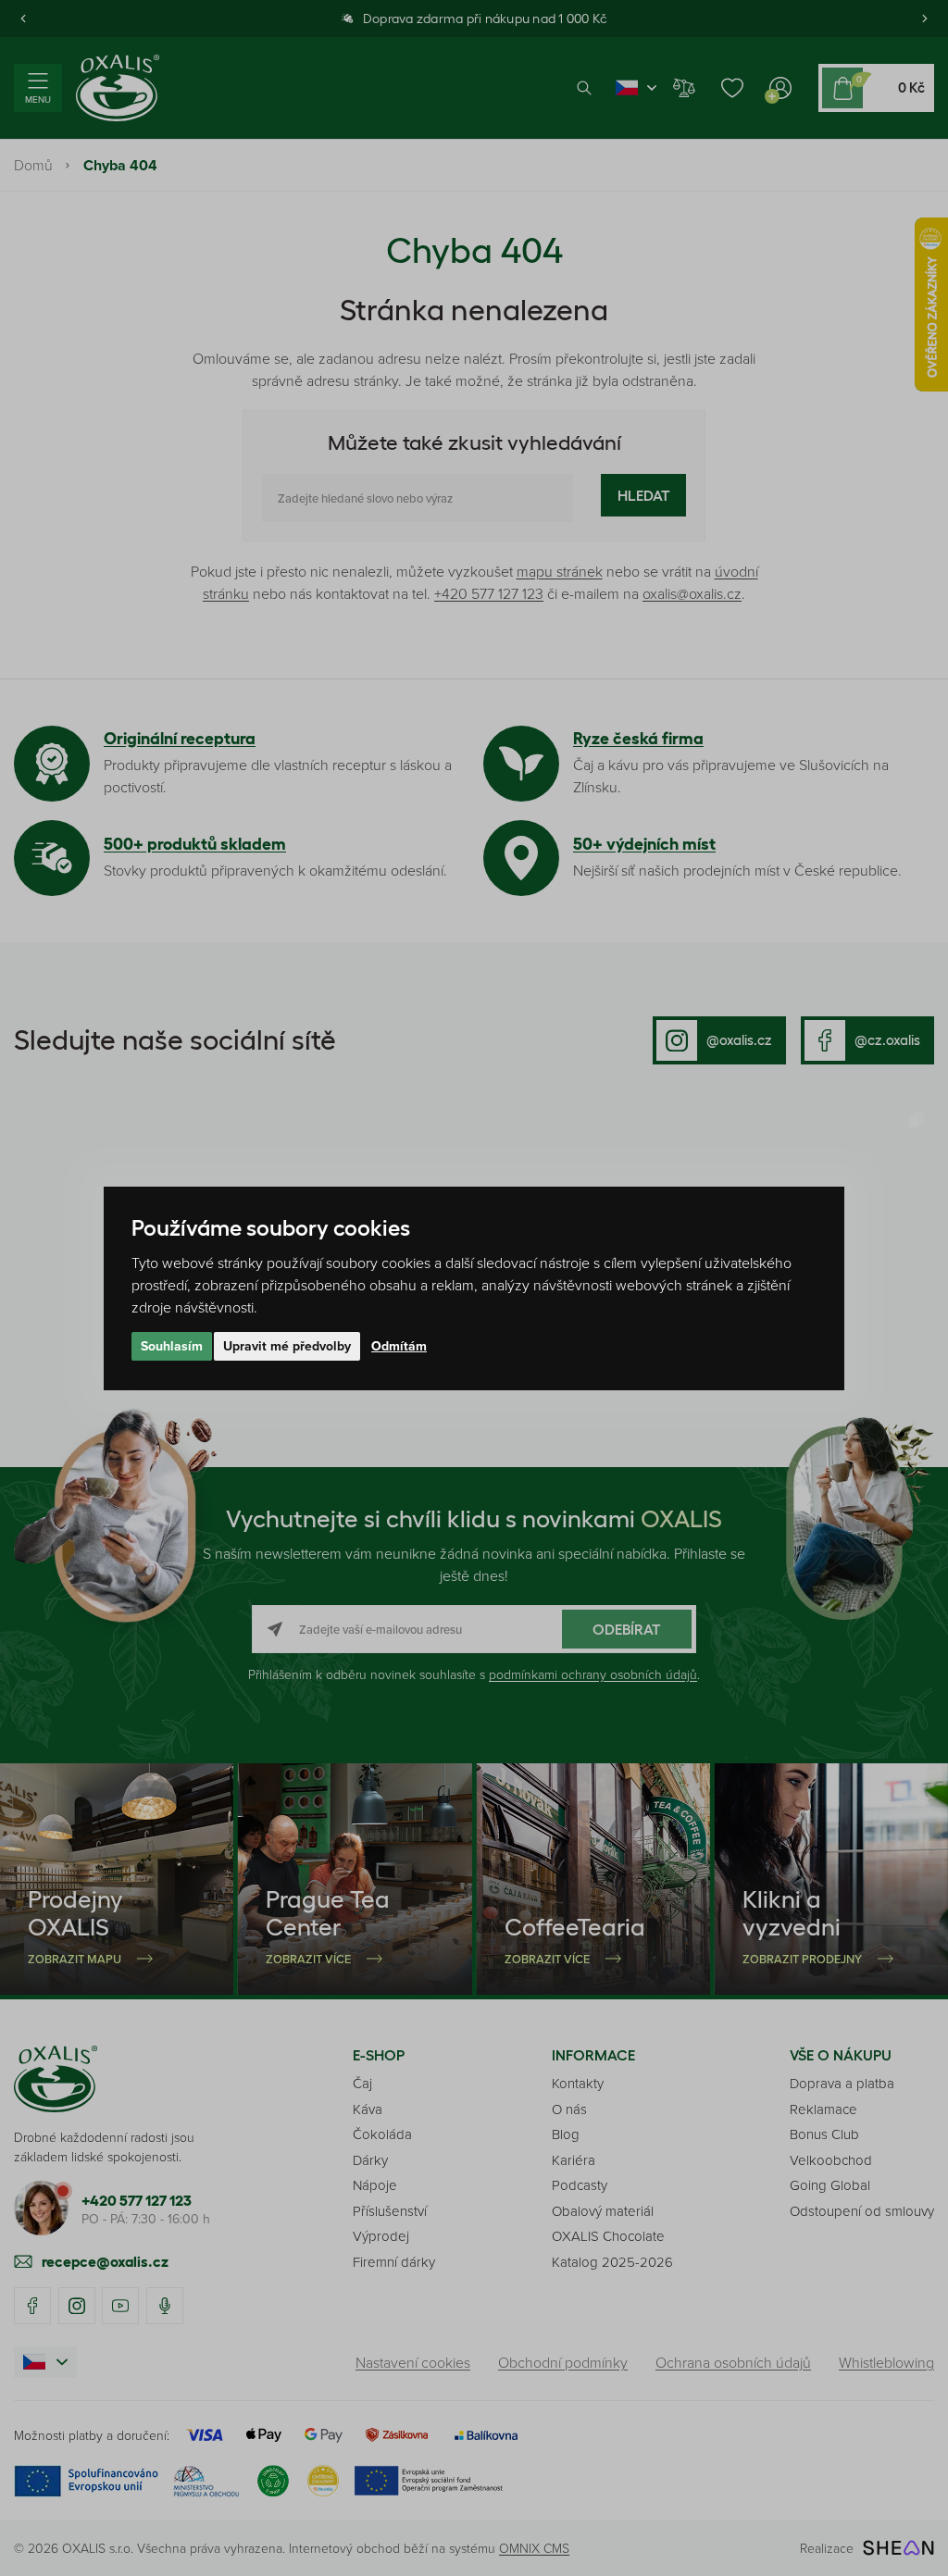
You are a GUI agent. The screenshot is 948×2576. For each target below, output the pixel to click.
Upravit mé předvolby (287, 1346)
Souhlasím (172, 1346)
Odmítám (399, 1346)
